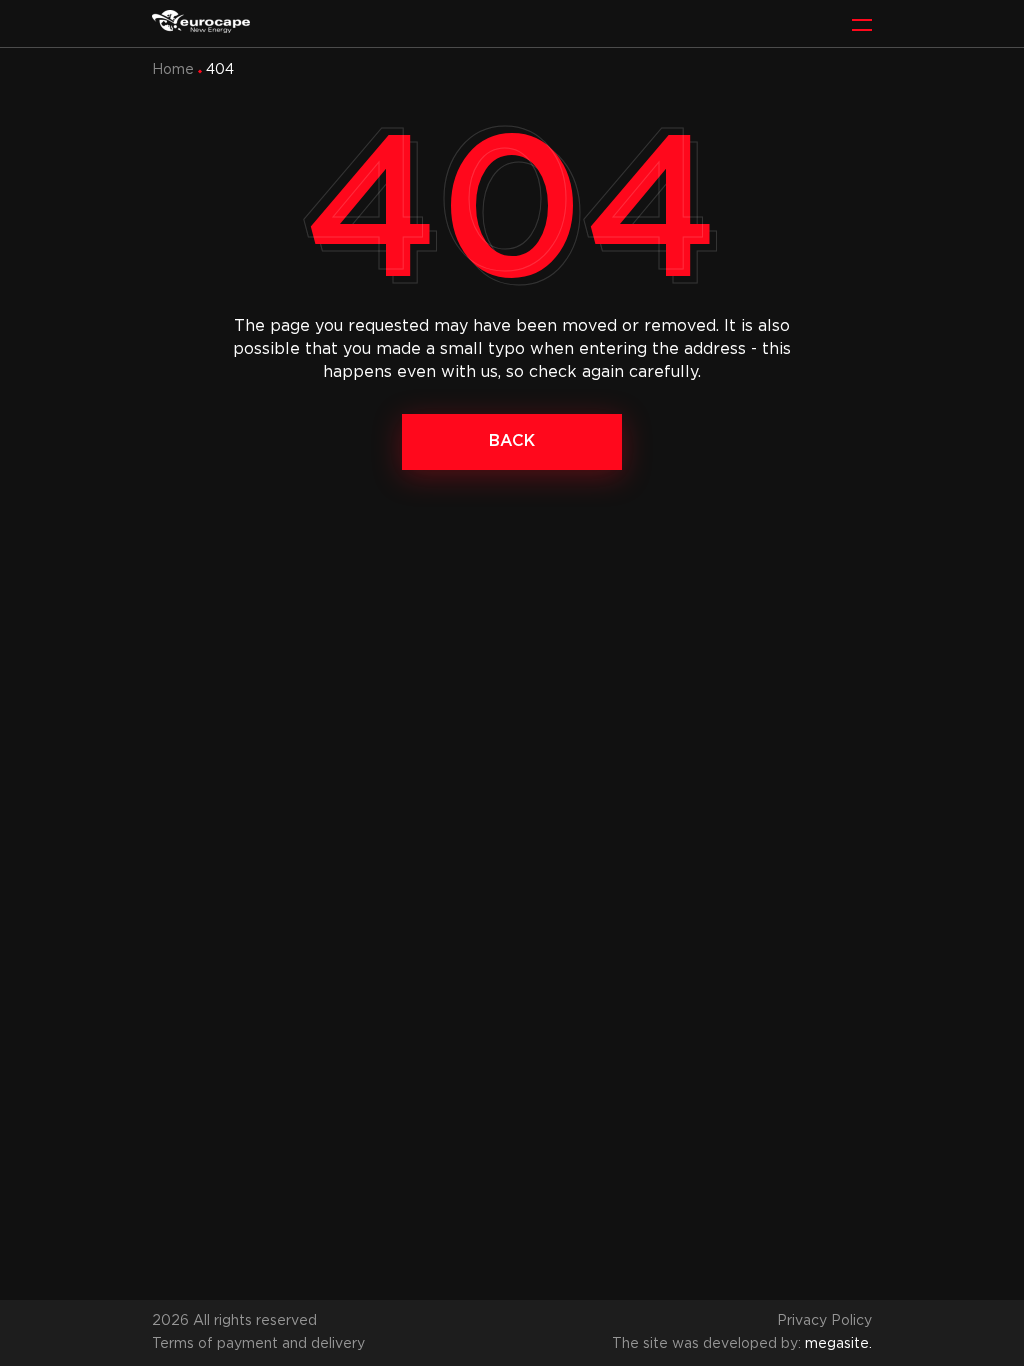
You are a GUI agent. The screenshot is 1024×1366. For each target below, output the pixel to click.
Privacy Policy (824, 1321)
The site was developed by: (742, 1344)
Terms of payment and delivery (258, 1344)
